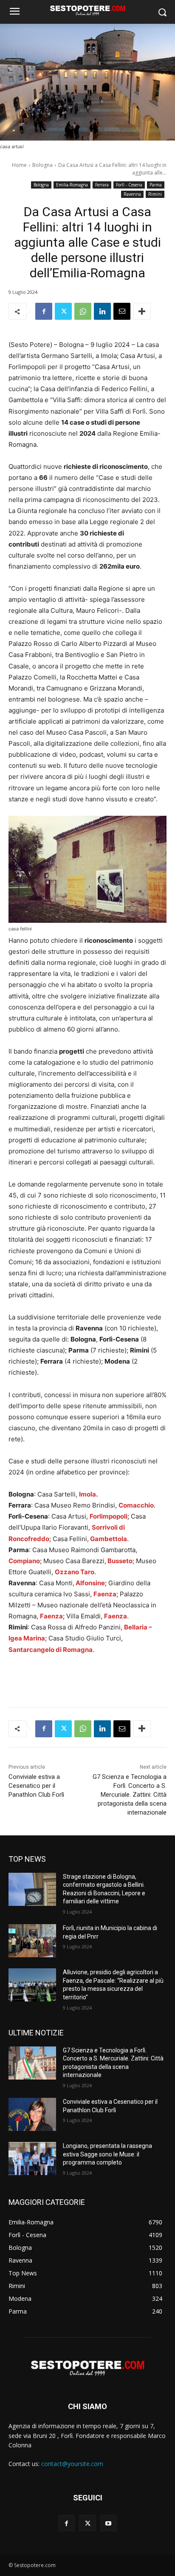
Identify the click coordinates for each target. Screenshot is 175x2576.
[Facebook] (44, 311)
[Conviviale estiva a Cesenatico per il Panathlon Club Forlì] (32, 2114)
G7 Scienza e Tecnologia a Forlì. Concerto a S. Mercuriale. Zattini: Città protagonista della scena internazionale (130, 1795)
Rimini (155, 194)
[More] (142, 311)
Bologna (42, 165)
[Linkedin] (102, 311)
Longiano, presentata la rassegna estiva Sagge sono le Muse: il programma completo (107, 2154)
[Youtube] (109, 2523)
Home (19, 165)
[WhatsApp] (83, 311)
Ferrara (102, 185)
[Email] (122, 311)
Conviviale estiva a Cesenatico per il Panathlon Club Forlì (36, 1786)
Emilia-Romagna (72, 185)
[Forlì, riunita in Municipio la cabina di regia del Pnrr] (32, 1941)
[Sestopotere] (87, 10)
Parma (156, 185)
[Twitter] (63, 311)
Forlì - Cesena (129, 185)
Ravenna (132, 194)
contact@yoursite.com (72, 2464)
